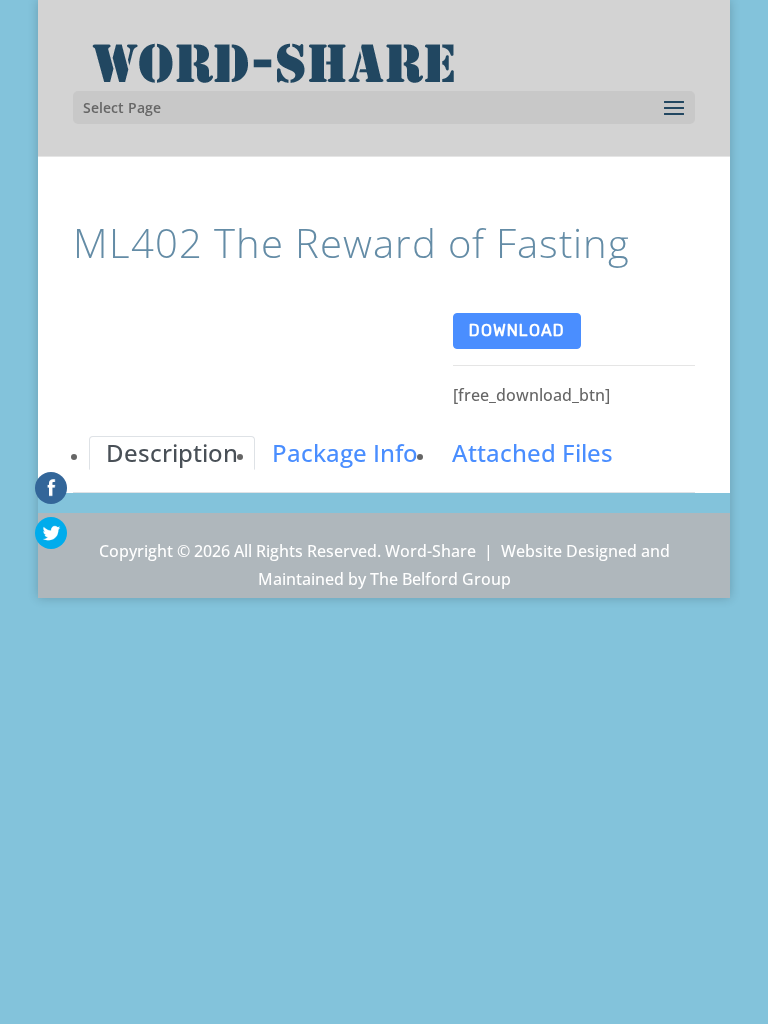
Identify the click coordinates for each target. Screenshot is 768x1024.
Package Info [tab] (345, 452)
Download (517, 330)
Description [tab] (172, 452)
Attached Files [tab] (532, 452)
